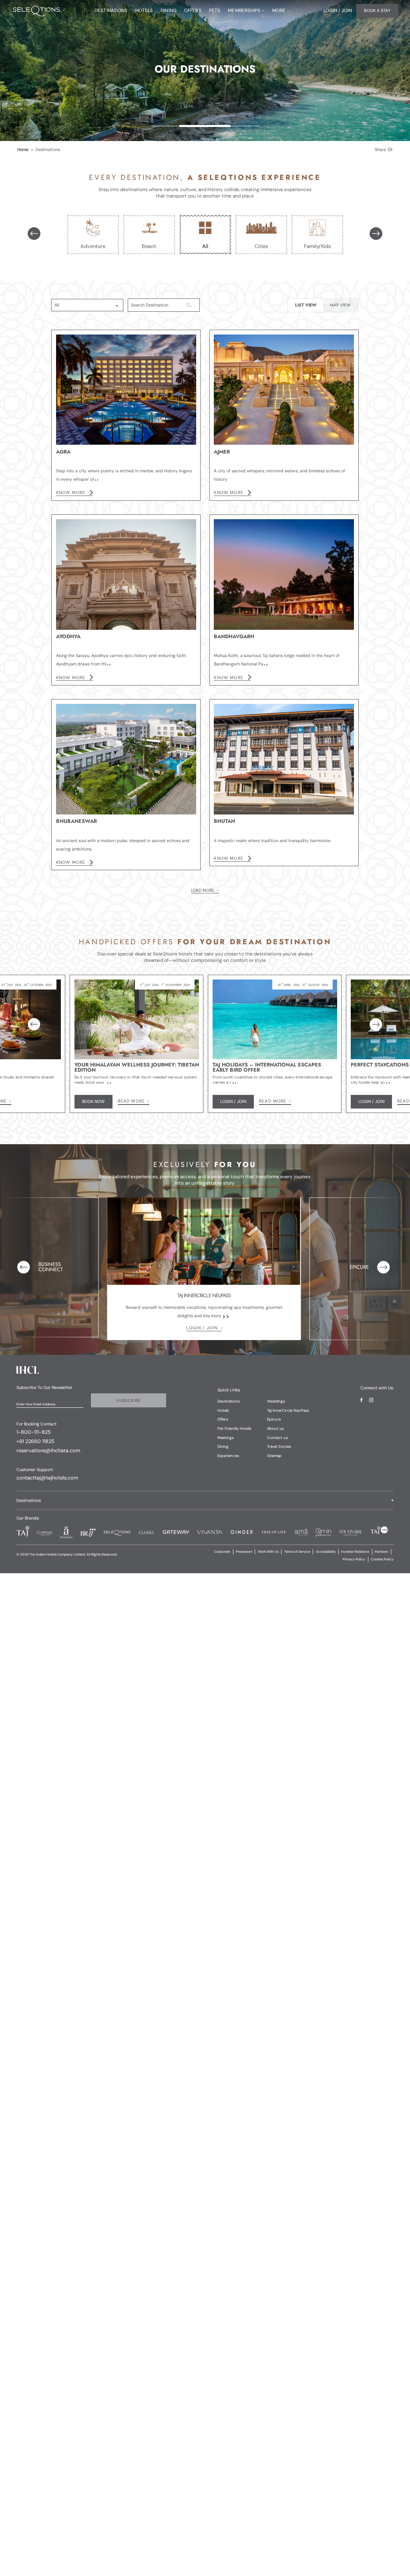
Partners (381, 1552)
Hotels (223, 1410)
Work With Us (268, 1552)
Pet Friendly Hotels (234, 1428)
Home (23, 149)
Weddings (276, 1401)
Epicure (274, 1419)
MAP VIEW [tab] (340, 305)
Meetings (226, 1438)
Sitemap (274, 1456)
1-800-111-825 (34, 1432)
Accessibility (326, 1552)
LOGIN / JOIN (202, 1328)
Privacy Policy (354, 1559)
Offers (223, 1419)
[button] (205, 1500)
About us (275, 1428)
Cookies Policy (382, 1559)
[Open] (117, 306)
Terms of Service (297, 1552)
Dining (223, 1446)
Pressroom (244, 1552)
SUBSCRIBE (129, 1400)
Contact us (277, 1438)
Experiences (228, 1456)
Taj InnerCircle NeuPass (288, 1410)
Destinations (229, 1401)
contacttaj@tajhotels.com (47, 1478)
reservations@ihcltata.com (48, 1450)
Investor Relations (355, 1552)
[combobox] (79, 305)
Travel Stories (279, 1446)
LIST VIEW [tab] (306, 305)
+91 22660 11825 (35, 1441)
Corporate (222, 1552)
